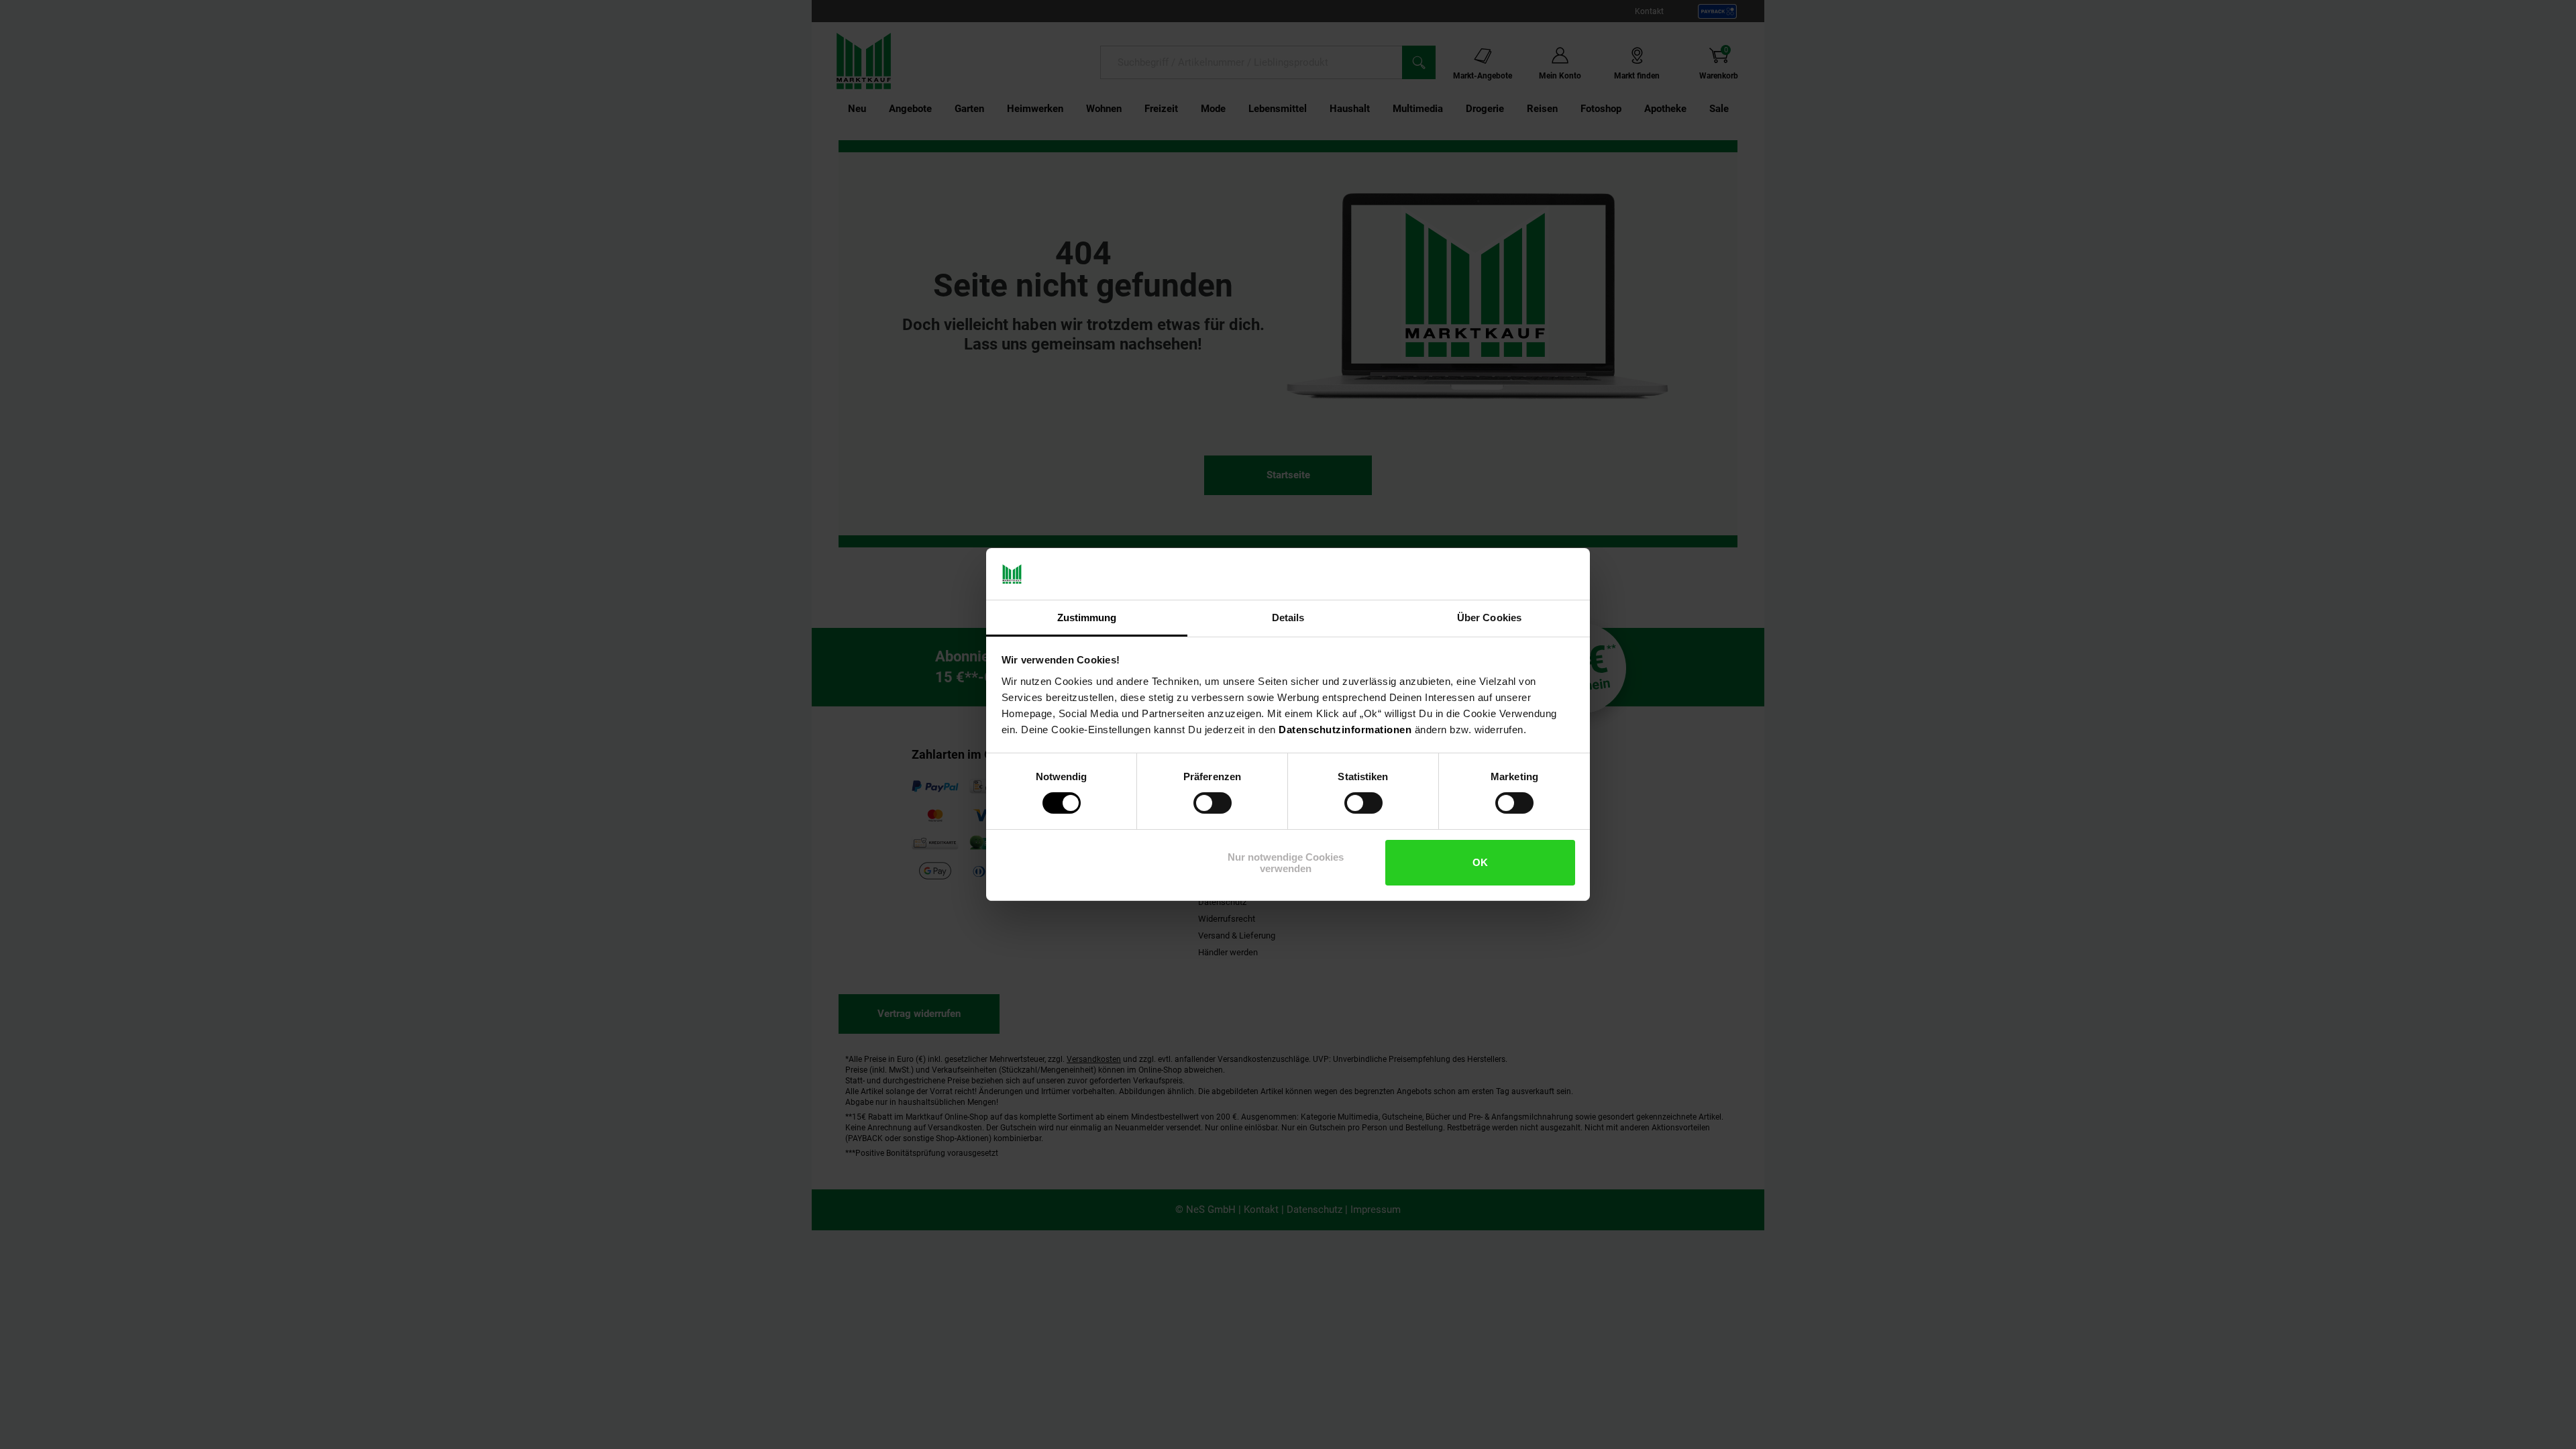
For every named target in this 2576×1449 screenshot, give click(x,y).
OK (1480, 862)
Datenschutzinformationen (1345, 730)
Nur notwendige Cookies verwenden (1286, 863)
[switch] (1213, 803)
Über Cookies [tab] (1489, 618)
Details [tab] (1288, 618)
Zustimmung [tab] (1087, 618)
